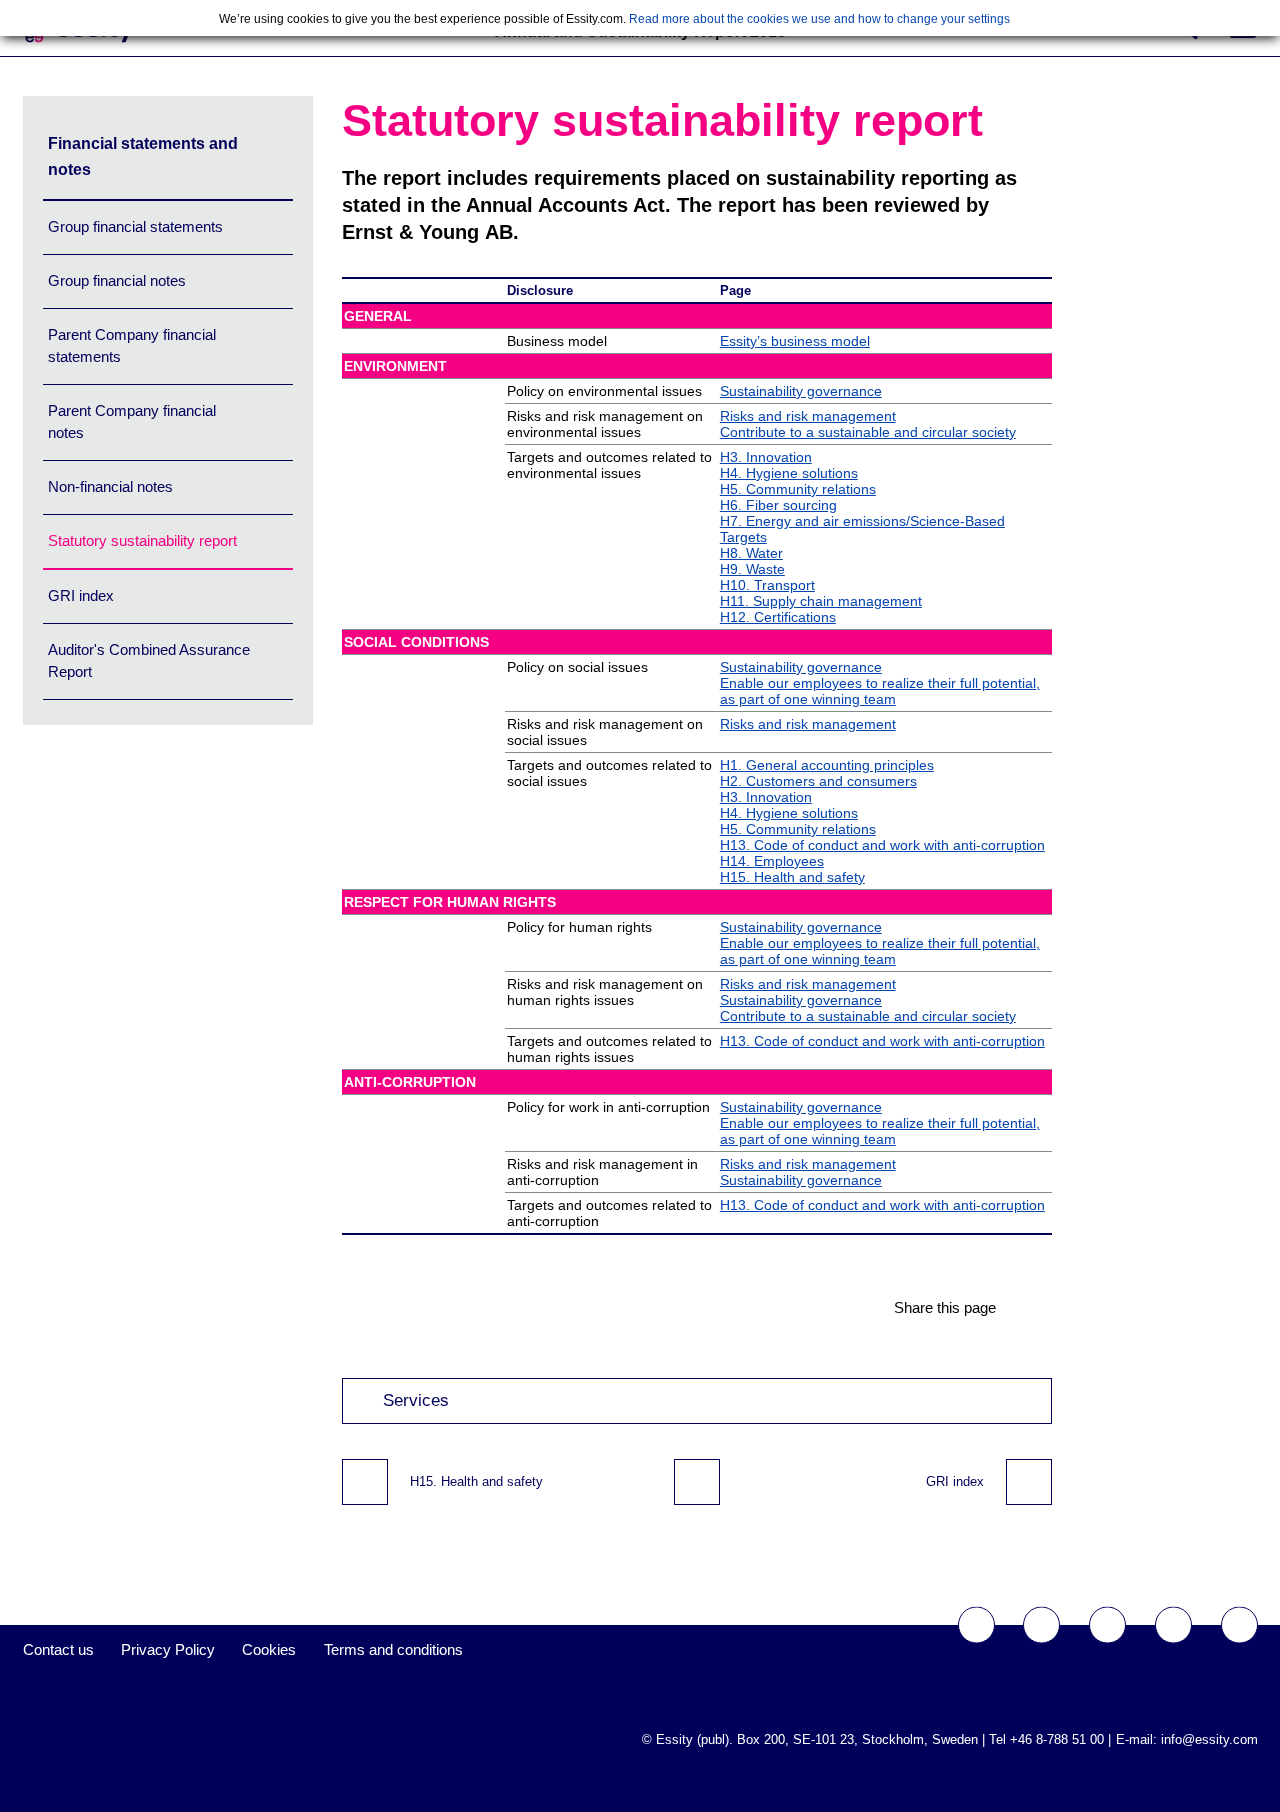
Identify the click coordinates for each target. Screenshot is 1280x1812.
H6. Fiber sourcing (778, 505)
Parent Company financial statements (132, 345)
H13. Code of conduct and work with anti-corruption (882, 845)
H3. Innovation (766, 457)
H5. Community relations (798, 489)
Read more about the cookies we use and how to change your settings (819, 19)
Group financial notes (117, 280)
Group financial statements (135, 226)
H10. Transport (767, 585)
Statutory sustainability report (142, 540)
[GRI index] (1029, 1482)
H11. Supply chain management (821, 601)
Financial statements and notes (143, 156)
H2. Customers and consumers (818, 781)
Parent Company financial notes (132, 421)
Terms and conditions (393, 1649)
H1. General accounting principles (827, 765)
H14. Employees (772, 861)
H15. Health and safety (792, 877)
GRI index (81, 595)
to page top (697, 1482)
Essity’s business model (795, 341)
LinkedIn (1239, 1625)
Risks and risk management (808, 416)
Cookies (269, 1649)
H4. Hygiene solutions (789, 473)
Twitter (1041, 1625)
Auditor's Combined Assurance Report (149, 660)
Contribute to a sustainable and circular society (868, 432)
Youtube (1107, 1625)
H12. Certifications (778, 617)
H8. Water (751, 553)
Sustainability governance (801, 391)
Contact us (58, 1649)
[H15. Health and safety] (365, 1482)
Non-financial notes (110, 486)
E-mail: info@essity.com (1187, 1739)
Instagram (1173, 1625)
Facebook (976, 1625)
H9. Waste (752, 569)
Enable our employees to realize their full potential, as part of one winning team (880, 691)
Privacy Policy (168, 1649)
